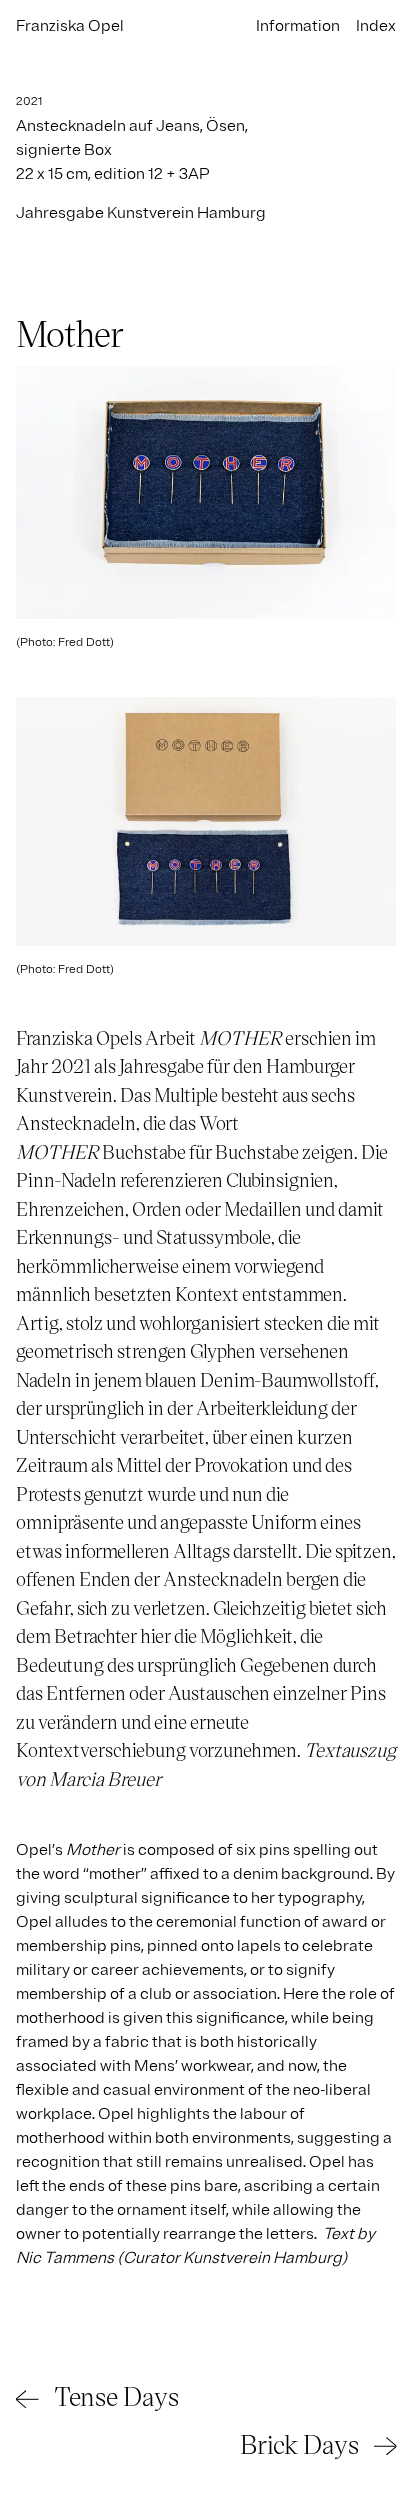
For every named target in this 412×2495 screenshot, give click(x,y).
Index (376, 26)
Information (298, 26)
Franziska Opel (70, 26)
